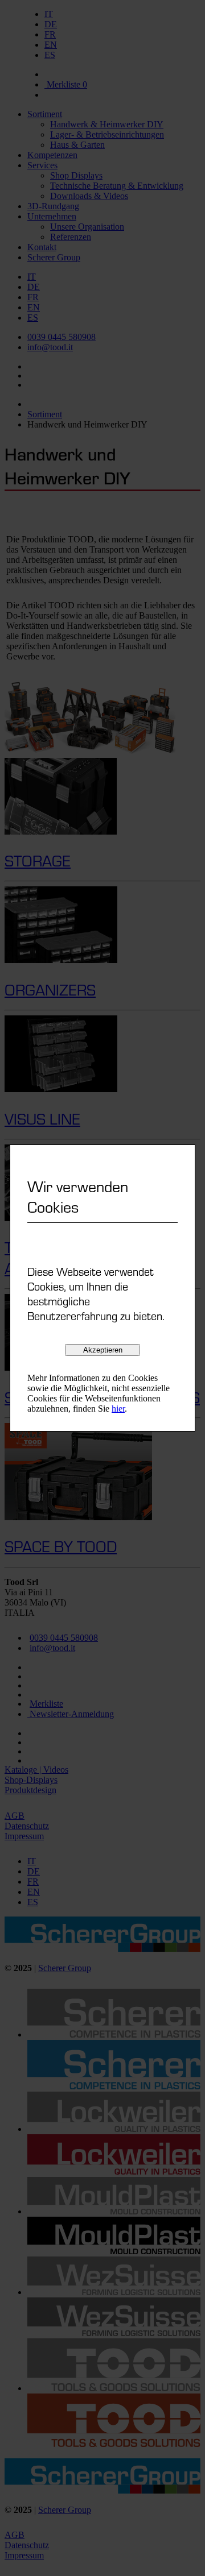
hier (118, 1409)
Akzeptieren (103, 1350)
